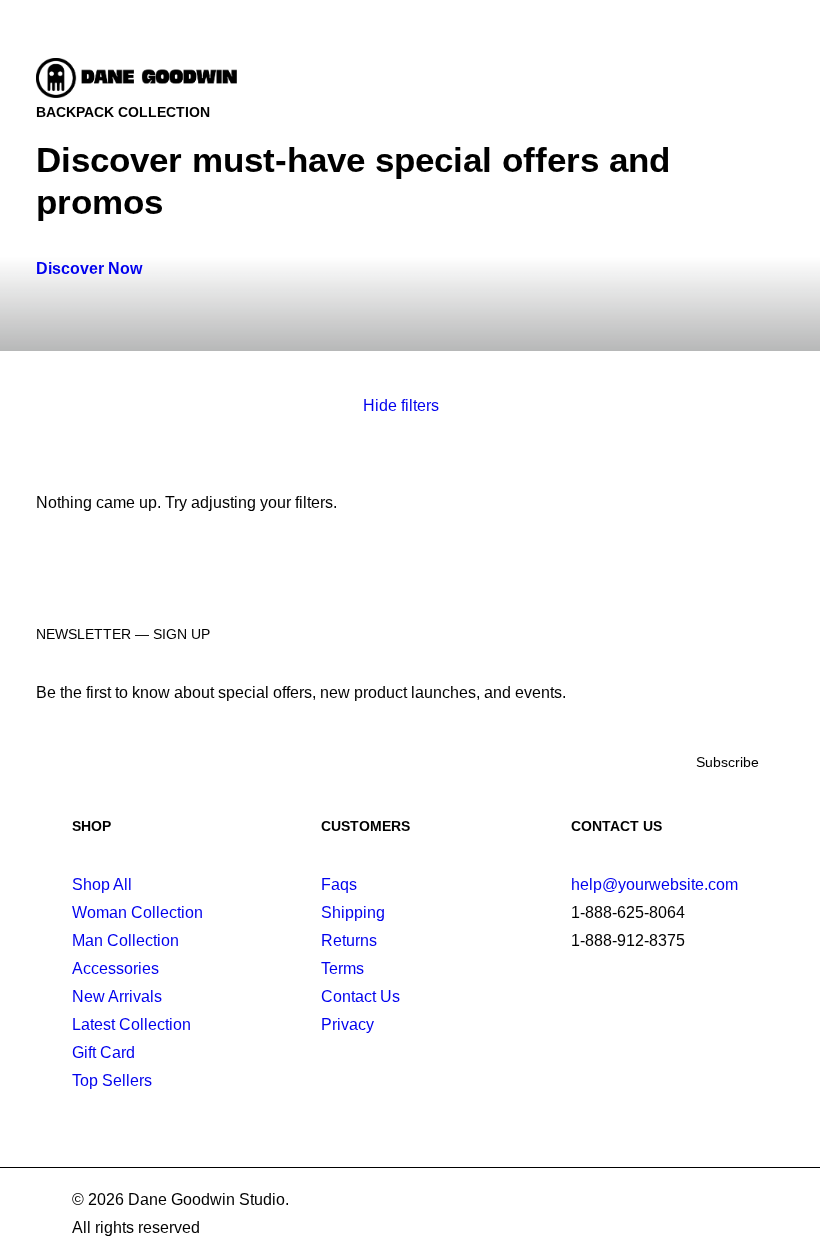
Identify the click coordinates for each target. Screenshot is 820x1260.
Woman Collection (137, 912)
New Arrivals (117, 996)
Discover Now (89, 268)
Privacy (347, 1024)
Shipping (353, 912)
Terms (342, 968)
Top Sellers (112, 1080)
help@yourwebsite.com (654, 884)
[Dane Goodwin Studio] (139, 78)
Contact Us (360, 996)
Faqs (339, 884)
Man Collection (125, 940)
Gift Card (103, 1052)
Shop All (102, 884)
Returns (349, 940)
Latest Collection (131, 1024)
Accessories (115, 968)
